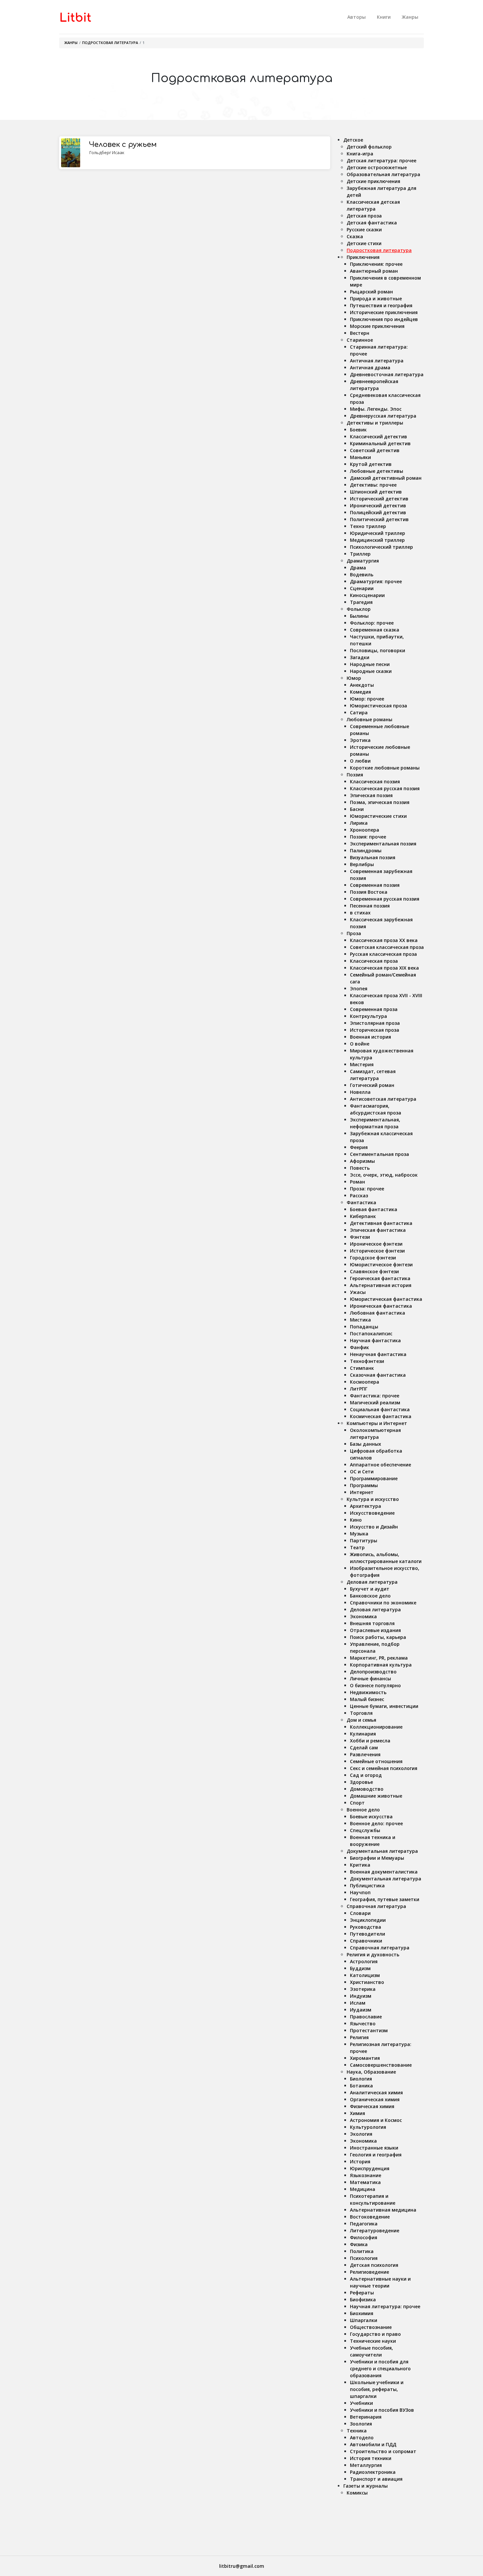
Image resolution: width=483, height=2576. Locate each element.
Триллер (360, 554)
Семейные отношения (376, 1761)
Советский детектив (375, 450)
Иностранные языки (374, 2148)
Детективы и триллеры (375, 423)
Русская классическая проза (383, 954)
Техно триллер (368, 526)
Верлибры (362, 864)
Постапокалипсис (371, 1334)
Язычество (363, 2024)
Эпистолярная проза (375, 1023)
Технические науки (373, 2341)
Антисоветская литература (383, 1099)
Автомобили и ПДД (373, 2444)
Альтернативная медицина (383, 2210)
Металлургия (366, 2465)
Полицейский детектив (378, 512)
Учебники (361, 2403)
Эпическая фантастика (378, 1230)
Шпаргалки (364, 2320)
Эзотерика (363, 1989)
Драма (358, 568)
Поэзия (355, 775)
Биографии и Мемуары (377, 1858)
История (360, 2162)
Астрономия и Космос (376, 2120)
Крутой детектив (371, 464)
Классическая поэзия (375, 782)
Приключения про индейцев (384, 319)
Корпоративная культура (381, 1665)
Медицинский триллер (377, 540)
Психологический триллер (381, 547)
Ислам (358, 2003)
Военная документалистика (384, 1872)
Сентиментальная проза (379, 1154)
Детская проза (364, 216)
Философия (364, 2237)
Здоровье (361, 1782)
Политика (362, 2251)
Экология (361, 2134)
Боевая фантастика (374, 1209)
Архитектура (366, 1506)
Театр (357, 1547)
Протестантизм (369, 2030)
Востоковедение (370, 2217)
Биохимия (362, 2313)
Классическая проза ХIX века (384, 968)
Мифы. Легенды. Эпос (376, 409)
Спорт (357, 1803)
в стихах (360, 913)
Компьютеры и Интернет (377, 1423)
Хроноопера (365, 830)
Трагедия (361, 602)
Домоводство (367, 1789)
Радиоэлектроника (373, 2472)
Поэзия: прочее (368, 837)
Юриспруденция (370, 2168)
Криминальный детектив (380, 443)
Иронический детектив (378, 506)
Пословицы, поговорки (378, 650)
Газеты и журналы (366, 2486)
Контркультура (368, 1016)
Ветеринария (366, 2417)
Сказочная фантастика (378, 1375)
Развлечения (365, 1754)
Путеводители (368, 1934)
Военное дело (363, 1810)
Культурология (368, 2127)
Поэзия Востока (369, 892)
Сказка (355, 236)
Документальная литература (382, 1851)
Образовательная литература (383, 174)
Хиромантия (365, 2058)
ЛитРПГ (359, 1389)
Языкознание (366, 2175)
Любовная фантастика (378, 1313)
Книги (384, 17)
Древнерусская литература (383, 416)
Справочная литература (376, 1906)
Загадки (360, 657)
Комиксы (357, 2493)
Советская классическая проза (387, 947)
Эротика (360, 740)
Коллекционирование (376, 1727)
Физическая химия (372, 2106)
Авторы (356, 17)
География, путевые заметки (385, 1899)
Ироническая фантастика (381, 1306)
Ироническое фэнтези (376, 1244)
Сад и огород (366, 1775)
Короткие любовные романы (385, 768)
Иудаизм (361, 2010)
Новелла (360, 1092)
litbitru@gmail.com (242, 2566)
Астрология (364, 1961)
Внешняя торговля (372, 1623)
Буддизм (360, 1968)
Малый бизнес (367, 1699)
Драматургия (363, 561)
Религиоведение (369, 2272)
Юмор (354, 678)
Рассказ (359, 1196)
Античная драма (370, 368)
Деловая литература (372, 1582)
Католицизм (365, 1975)
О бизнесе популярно (375, 1685)
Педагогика (364, 2224)
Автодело (362, 2438)
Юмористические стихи (378, 816)
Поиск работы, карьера (378, 1637)
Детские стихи (364, 243)
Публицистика (367, 1886)
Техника (357, 2431)
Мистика (360, 1320)
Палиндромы (366, 851)
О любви (360, 761)
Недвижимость (368, 1692)
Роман (357, 1182)
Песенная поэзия (370, 906)
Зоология (361, 2424)
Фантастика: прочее (375, 1396)
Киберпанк (363, 1216)
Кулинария (363, 1734)
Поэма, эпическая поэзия (380, 802)
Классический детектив (379, 437)
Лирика (359, 823)
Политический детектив (379, 519)
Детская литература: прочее (381, 161)
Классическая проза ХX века (384, 940)
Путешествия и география (381, 305)
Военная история (370, 1037)
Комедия (360, 692)
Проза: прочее (367, 1189)
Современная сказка (375, 630)
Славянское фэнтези (374, 1271)
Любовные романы (369, 719)
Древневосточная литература (387, 374)
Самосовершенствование (381, 2065)
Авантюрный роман (374, 271)
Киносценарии (367, 595)
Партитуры (364, 1541)
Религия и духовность (373, 1955)
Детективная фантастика (381, 1223)
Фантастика (361, 1202)
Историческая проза (375, 1030)
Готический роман (372, 1085)
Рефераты (362, 2293)
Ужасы (358, 1292)
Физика (359, 2244)
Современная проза (374, 1009)
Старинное (360, 340)
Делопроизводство (373, 1672)
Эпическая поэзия (371, 795)
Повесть (360, 1168)
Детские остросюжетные (377, 167)
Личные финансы (370, 1679)
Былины (359, 616)
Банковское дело (370, 1596)
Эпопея (359, 989)
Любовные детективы (377, 471)
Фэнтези (360, 1237)
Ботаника (361, 2086)
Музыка (359, 1534)
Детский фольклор (369, 147)
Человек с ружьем (123, 145)
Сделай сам (364, 1748)
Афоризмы (362, 1161)
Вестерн (360, 333)
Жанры (410, 17)
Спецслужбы (365, 1830)
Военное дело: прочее (376, 1823)
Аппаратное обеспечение (380, 1465)
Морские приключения (377, 326)
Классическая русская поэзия (385, 788)
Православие (366, 2017)
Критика (360, 1865)
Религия (359, 2037)
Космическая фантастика (381, 1416)
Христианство (367, 1982)
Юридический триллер (378, 533)
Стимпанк (362, 1368)
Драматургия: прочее (376, 581)
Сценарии (362, 588)
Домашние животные (376, 1796)
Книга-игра (360, 154)
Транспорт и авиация (376, 2479)
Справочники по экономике (383, 1603)
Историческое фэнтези (377, 1251)
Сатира (359, 713)
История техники (371, 2458)
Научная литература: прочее (385, 2306)
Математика (365, 2182)
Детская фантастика (372, 223)
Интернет (362, 1492)
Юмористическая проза (379, 706)
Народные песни (370, 664)
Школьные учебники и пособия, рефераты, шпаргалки (377, 2389)
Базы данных (366, 1444)
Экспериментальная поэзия (383, 844)
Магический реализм (375, 1403)
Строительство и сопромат (383, 2451)
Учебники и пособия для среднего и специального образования (380, 2369)
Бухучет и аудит (370, 1589)
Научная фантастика (375, 1340)
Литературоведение (375, 2231)
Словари (360, 1913)
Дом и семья (361, 1720)
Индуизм (361, 1996)
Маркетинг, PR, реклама (379, 1658)
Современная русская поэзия (385, 899)
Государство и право (375, 2334)
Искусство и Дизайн (374, 1527)
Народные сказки (371, 671)
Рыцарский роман (371, 292)
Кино (356, 1520)
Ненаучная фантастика (378, 1354)
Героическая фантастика (380, 1278)
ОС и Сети (362, 1472)
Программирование (374, 1478)
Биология (361, 2079)
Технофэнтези (367, 1361)
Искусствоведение (372, 1513)
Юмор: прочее (367, 699)
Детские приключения (373, 181)
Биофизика (363, 2300)
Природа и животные (376, 299)
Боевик (358, 430)
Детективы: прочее (373, 485)
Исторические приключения (384, 312)
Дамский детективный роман (386, 478)
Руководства (366, 1927)
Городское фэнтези (373, 1258)
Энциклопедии (368, 1920)
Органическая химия (375, 2099)
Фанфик (359, 1347)
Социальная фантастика (380, 1409)
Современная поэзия (375, 885)
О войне (360, 1044)
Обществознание (371, 2327)
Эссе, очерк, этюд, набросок (384, 1175)
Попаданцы (364, 1327)
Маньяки (360, 457)
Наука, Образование (371, 2072)
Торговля (361, 1713)
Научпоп (360, 1892)
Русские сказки (364, 230)
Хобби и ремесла (370, 1741)
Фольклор (359, 609)
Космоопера (365, 1382)
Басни (357, 809)
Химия (357, 2113)
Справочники (366, 1941)
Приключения (363, 257)
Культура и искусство (373, 1499)
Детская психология (374, 2265)
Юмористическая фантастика (386, 1299)
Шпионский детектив (376, 492)
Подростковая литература (110, 43)
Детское (353, 140)
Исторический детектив (379, 499)
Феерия (359, 1147)
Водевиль (362, 575)
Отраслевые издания (375, 1630)
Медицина (363, 2189)
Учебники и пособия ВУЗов (382, 2410)
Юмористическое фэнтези (381, 1265)
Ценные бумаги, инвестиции (384, 1706)
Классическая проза (374, 961)
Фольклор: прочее (372, 623)
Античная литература (377, 361)
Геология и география (376, 2155)
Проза (354, 933)
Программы (364, 1485)
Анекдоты (362, 685)
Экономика (363, 1616)
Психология (364, 2258)
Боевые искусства (371, 1817)
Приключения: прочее (376, 264)
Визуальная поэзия (373, 857)
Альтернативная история (381, 1285)
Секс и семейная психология (384, 1768)
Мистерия (362, 1064)
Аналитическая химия (376, 2093)
